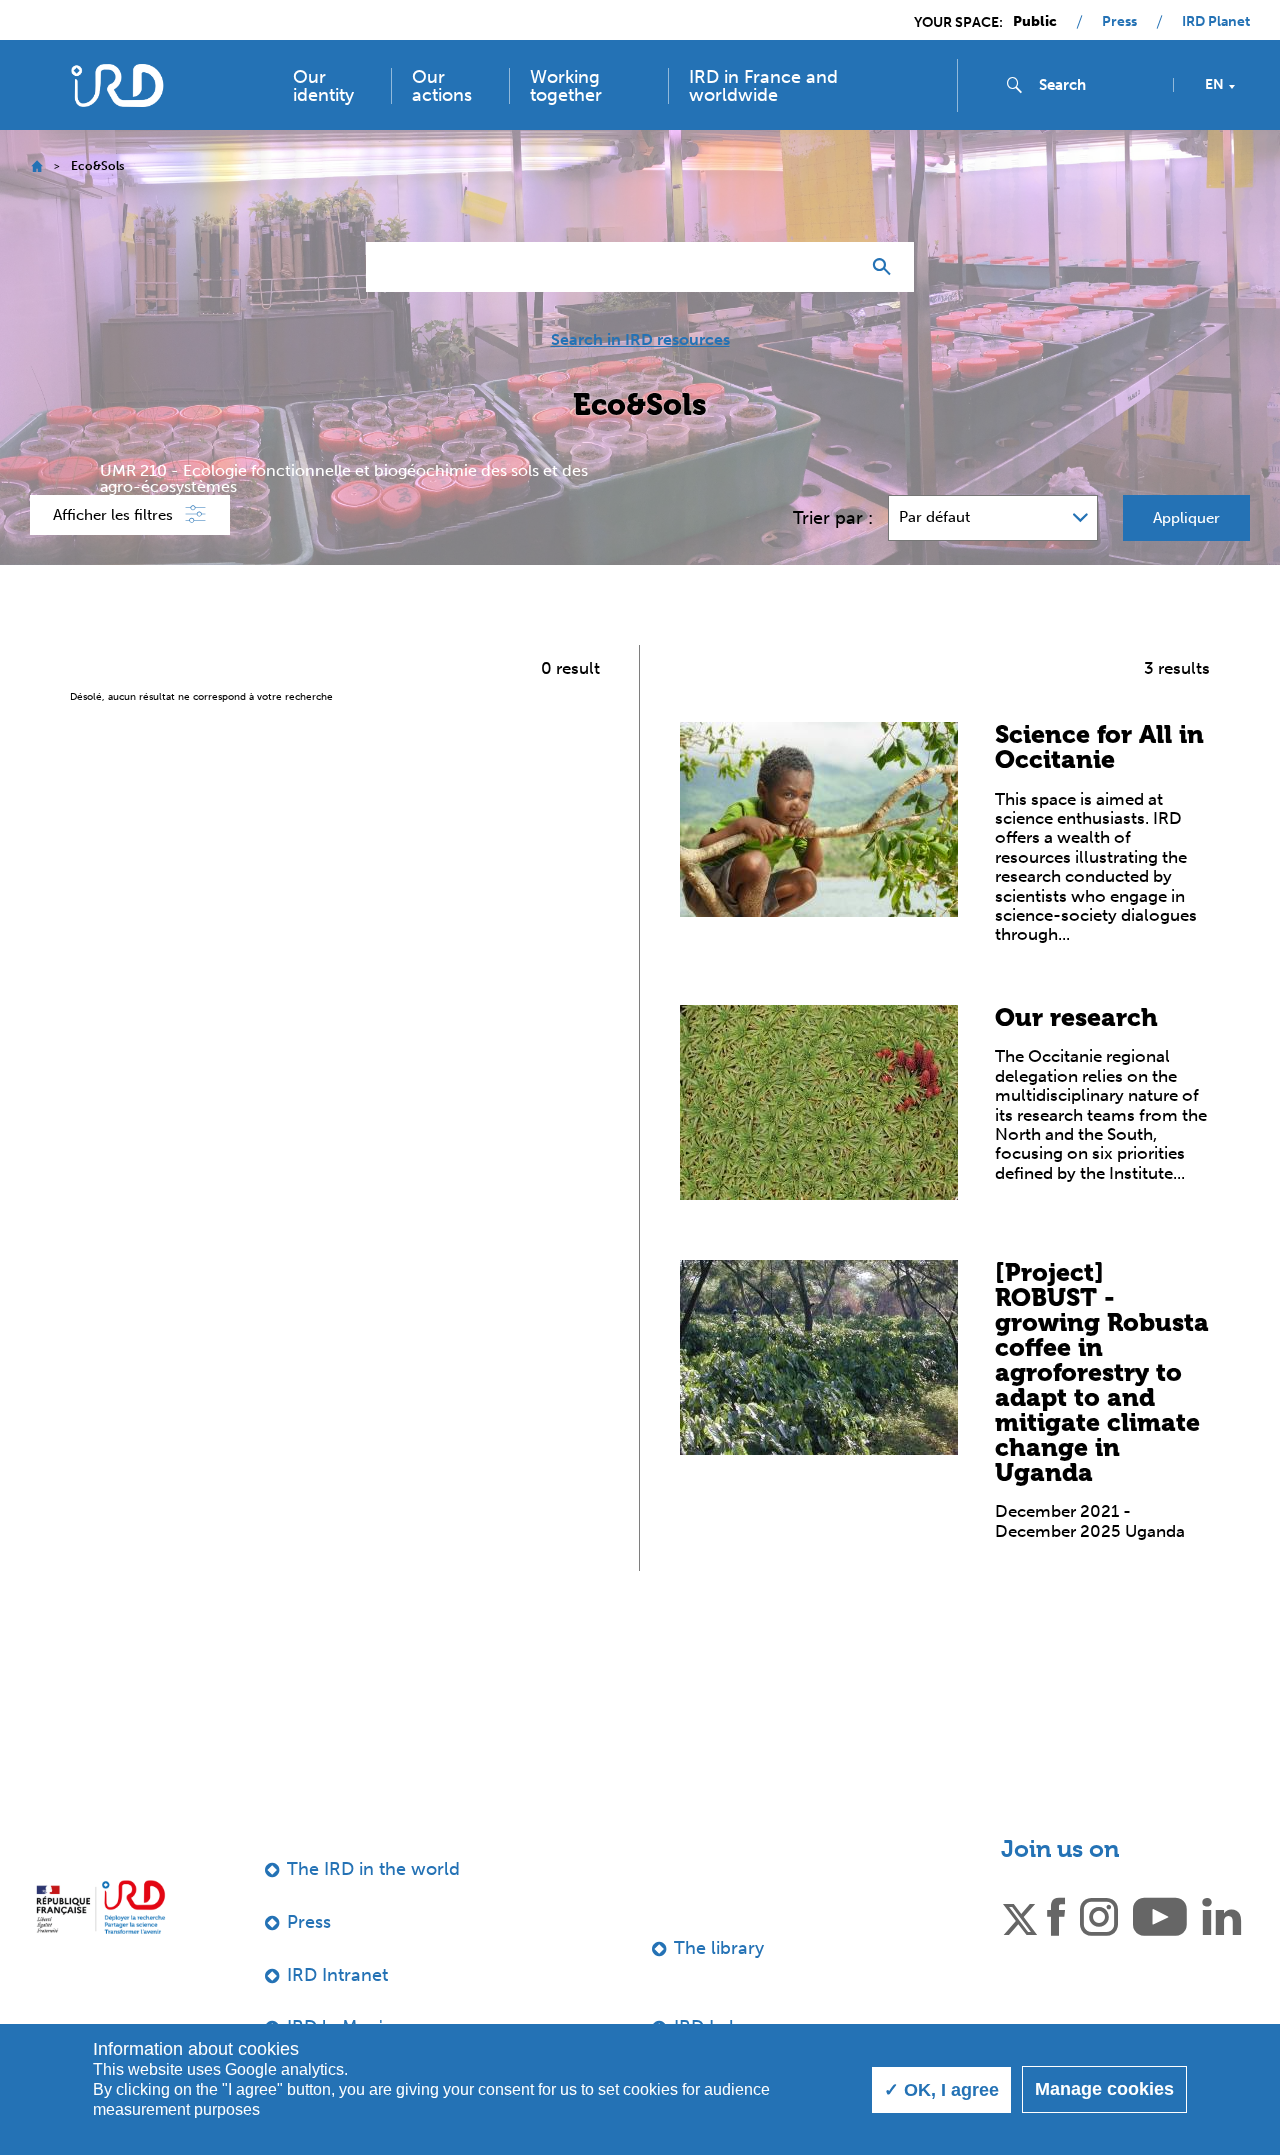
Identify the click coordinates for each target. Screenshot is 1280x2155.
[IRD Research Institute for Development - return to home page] (100, 1906)
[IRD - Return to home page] (117, 85)
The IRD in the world (373, 1869)
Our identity (323, 86)
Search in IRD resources (640, 340)
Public (1035, 22)
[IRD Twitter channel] (1020, 1915)
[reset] (836, 267)
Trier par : (833, 518)
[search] (1098, 85)
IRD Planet (1216, 22)
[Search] (886, 267)
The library (719, 1948)
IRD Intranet (337, 1975)
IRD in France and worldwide (763, 86)
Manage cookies (1104, 2089)
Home (36, 166)
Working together (566, 86)
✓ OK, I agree (941, 2090)
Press (1119, 22)
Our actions (442, 86)
